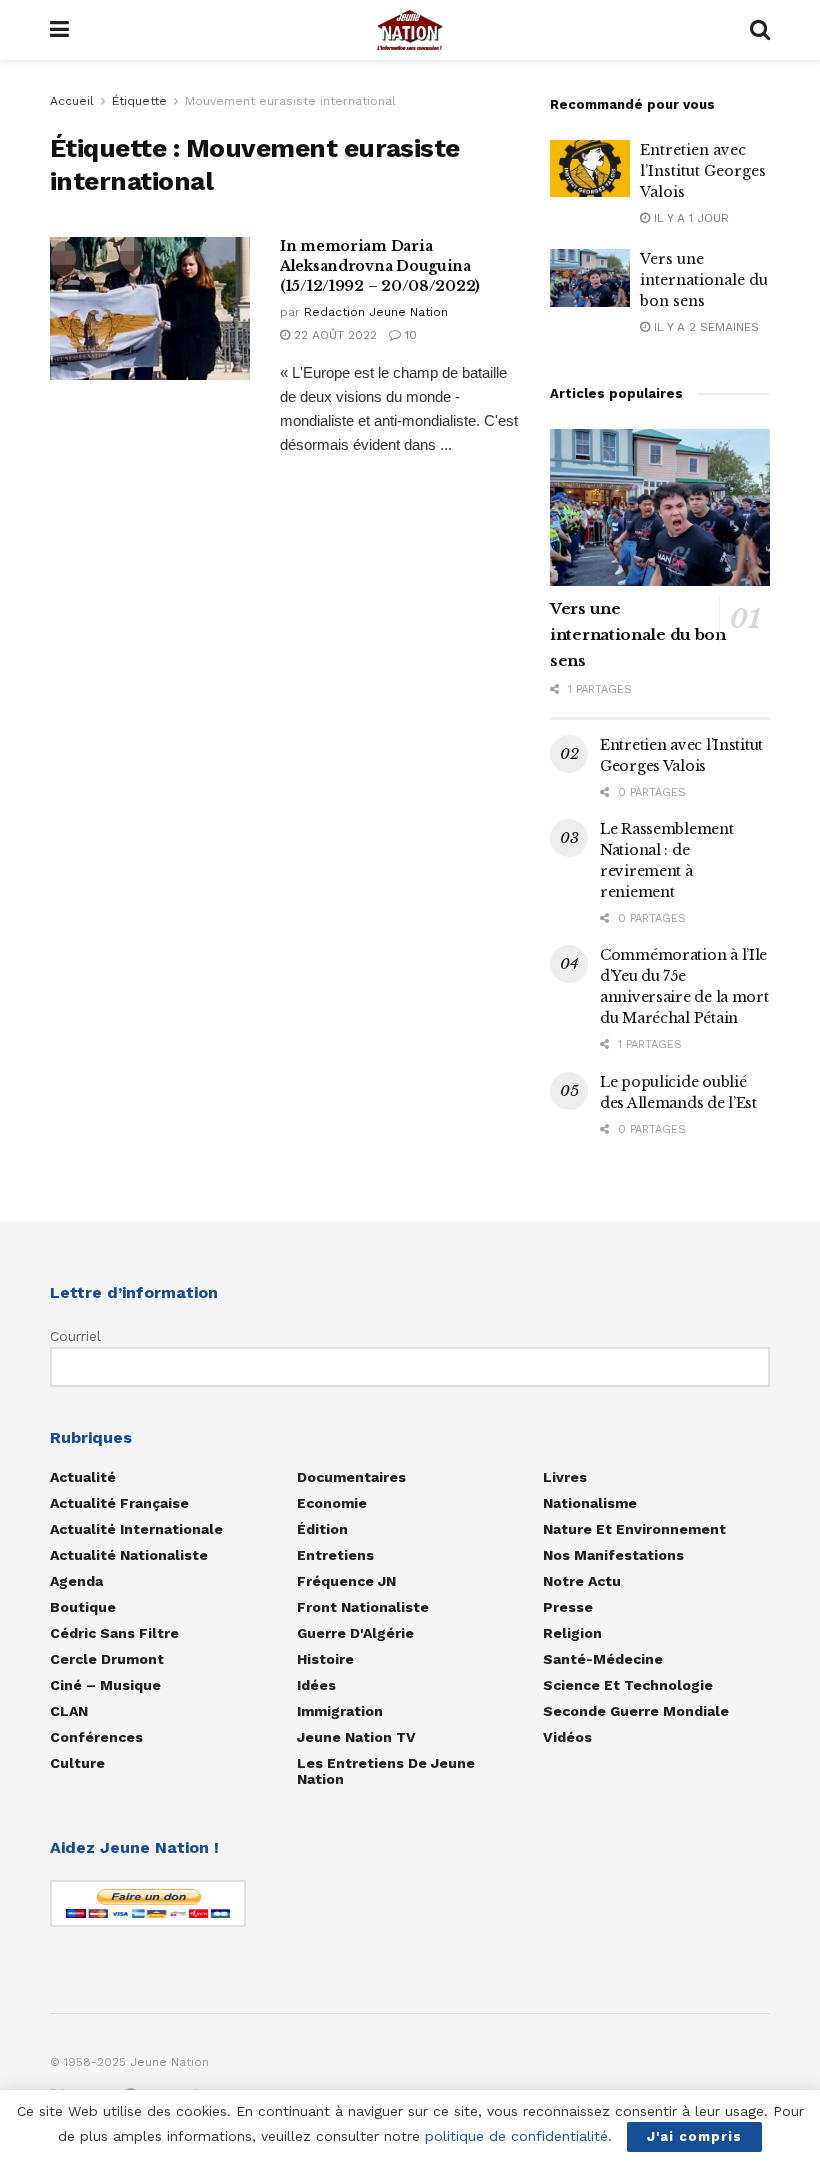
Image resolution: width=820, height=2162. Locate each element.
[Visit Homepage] (410, 30)
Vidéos (567, 1737)
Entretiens (335, 1555)
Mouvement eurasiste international (290, 101)
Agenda (76, 1581)
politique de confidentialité (516, 2136)
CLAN (69, 1711)
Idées (316, 1685)
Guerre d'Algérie (355, 1633)
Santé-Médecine (603, 1659)
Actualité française (119, 1503)
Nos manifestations (613, 1555)
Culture (77, 1763)
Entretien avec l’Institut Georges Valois (703, 171)
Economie (332, 1503)
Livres (565, 1477)
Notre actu (582, 1581)
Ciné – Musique (105, 1685)
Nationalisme (590, 1503)
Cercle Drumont (107, 1659)
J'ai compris (694, 2136)
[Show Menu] (59, 30)
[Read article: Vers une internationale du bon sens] (590, 277)
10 (409, 335)
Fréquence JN (346, 1581)
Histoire (325, 1659)
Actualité (83, 1477)
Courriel (75, 1336)
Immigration (340, 1711)
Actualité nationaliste (129, 1555)
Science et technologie (628, 1685)
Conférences (96, 1737)
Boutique (83, 1607)
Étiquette (139, 101)
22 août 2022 (333, 335)
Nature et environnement (634, 1529)
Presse (568, 1607)
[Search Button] (760, 30)
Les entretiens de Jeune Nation (386, 1771)
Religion (572, 1633)
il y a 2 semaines (704, 327)
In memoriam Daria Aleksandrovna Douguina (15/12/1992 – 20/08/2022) (380, 265)
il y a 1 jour (689, 218)
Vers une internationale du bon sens (704, 280)
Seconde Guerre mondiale (636, 1711)
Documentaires (351, 1477)
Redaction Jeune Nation (376, 312)
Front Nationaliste (363, 1607)
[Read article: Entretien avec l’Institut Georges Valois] (590, 168)
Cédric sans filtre (114, 1633)
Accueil (72, 101)
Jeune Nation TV (356, 1737)
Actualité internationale (136, 1529)
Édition (322, 1529)
